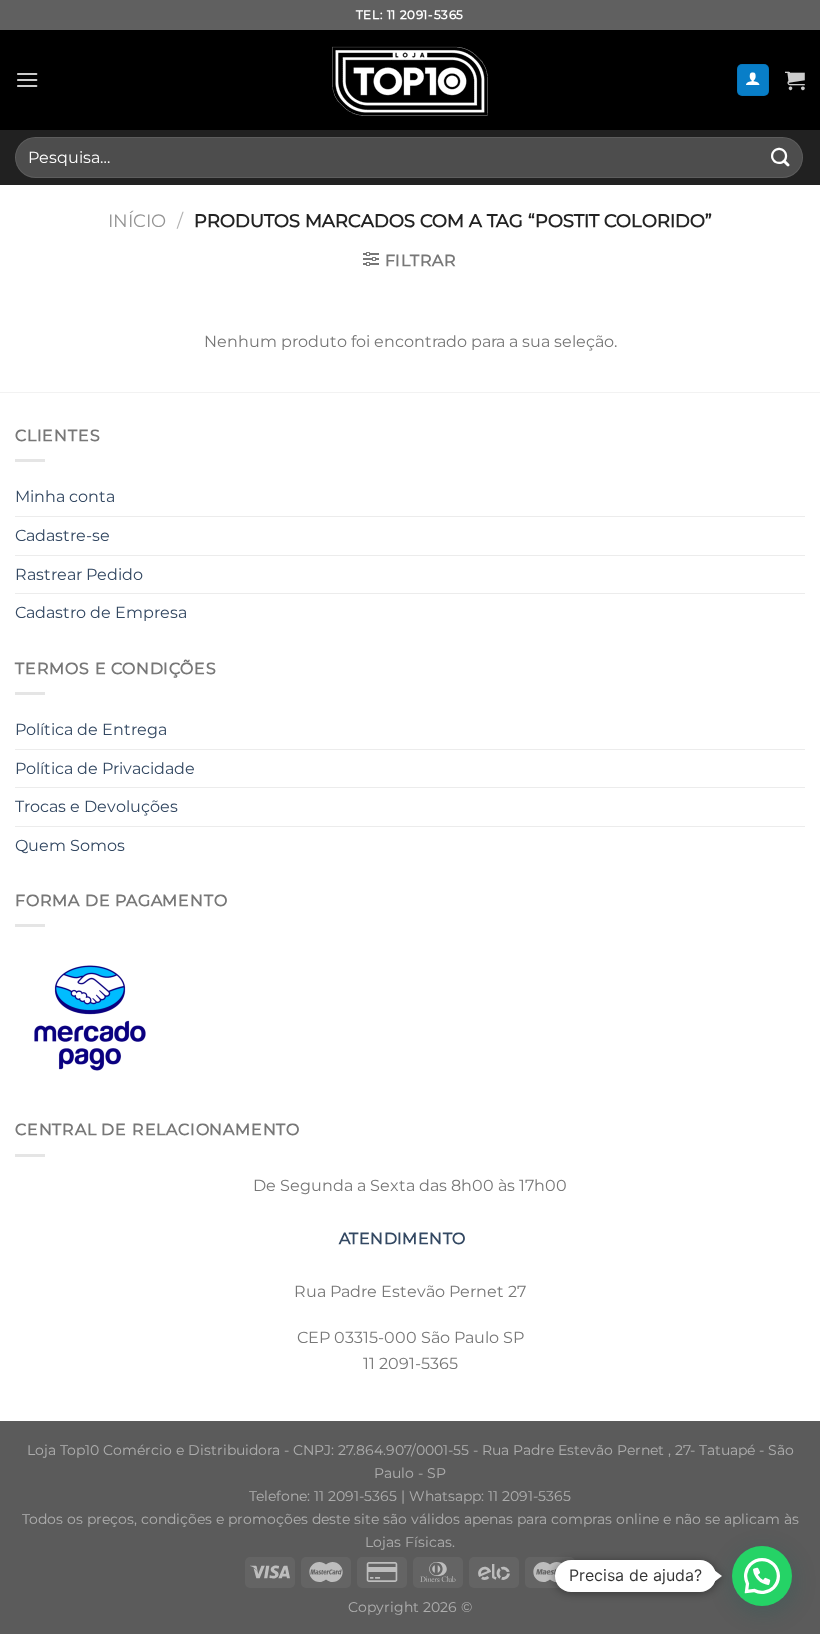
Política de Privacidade (105, 768)
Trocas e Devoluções (96, 806)
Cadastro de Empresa (101, 612)
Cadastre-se (62, 535)
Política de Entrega (91, 729)
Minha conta (65, 496)
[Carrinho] (795, 80)
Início (137, 220)
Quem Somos (70, 845)
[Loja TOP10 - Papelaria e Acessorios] (410, 80)
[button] (762, 1576)
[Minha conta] (753, 80)
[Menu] (27, 79)
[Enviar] (781, 157)
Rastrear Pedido (79, 574)
